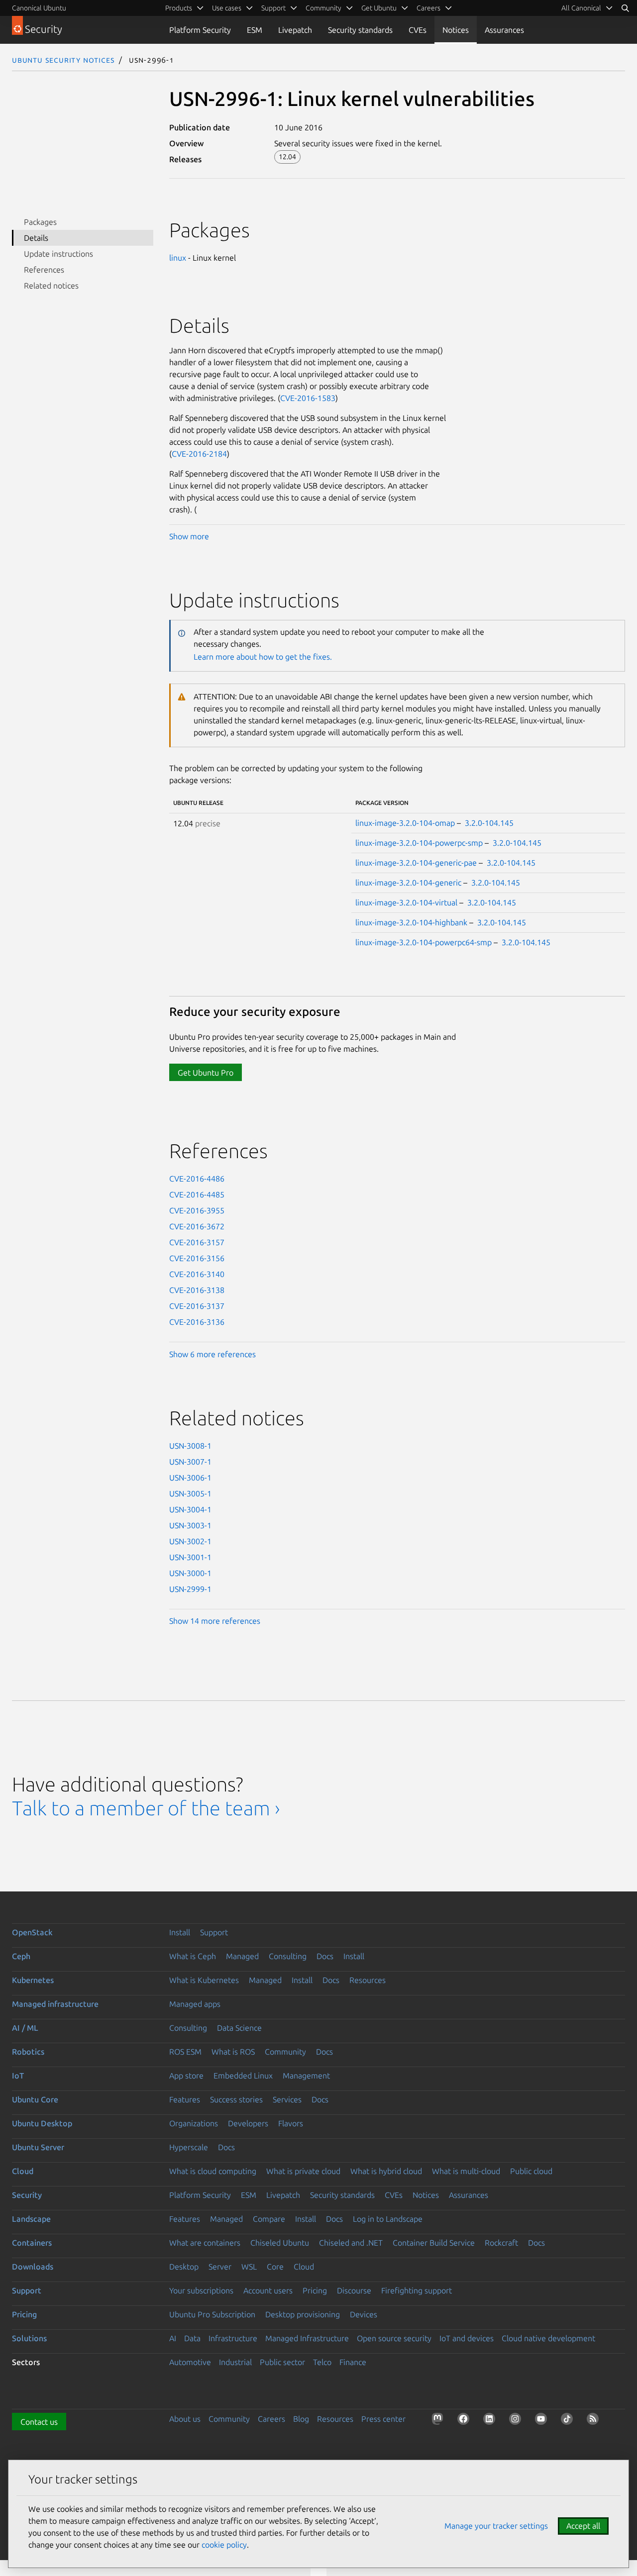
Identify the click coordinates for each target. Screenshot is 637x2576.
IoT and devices (467, 2338)
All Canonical (581, 8)
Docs (325, 1956)
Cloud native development (548, 2338)
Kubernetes (33, 1980)
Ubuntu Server (38, 2147)
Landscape (31, 2219)
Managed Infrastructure (307, 2338)
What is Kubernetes (204, 1980)
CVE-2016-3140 (197, 1274)
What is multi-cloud (466, 2171)
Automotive (190, 2362)
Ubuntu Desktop (42, 2123)
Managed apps (195, 2004)
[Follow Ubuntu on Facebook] (465, 2421)
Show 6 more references (212, 1354)
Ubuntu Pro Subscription (212, 2314)
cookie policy (224, 2545)
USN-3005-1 (190, 1493)
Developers (248, 2123)
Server (220, 2267)
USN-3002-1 (190, 1541)
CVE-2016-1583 (308, 398)
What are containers (205, 2243)
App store (186, 2076)
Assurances (504, 30)
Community (285, 2052)
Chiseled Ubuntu (280, 2243)
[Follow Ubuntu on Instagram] (517, 2421)
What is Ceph (193, 1956)
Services (287, 2099)
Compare (269, 2219)
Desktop (184, 2267)
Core (275, 2267)
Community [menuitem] (323, 8)
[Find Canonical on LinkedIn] (491, 2421)
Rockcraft (501, 2243)
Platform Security (200, 30)
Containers (32, 2243)
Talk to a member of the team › (146, 1808)
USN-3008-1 (190, 1446)
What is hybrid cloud (386, 2171)
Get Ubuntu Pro (206, 1073)
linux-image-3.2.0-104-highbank (411, 922)
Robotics (28, 2052)
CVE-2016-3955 (197, 1210)
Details (36, 238)
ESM (255, 30)
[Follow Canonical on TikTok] (569, 2421)
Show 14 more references (215, 1621)
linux (178, 258)
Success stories (236, 2099)
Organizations (194, 2123)
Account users (268, 2290)
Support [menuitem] (273, 8)
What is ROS (233, 2052)
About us (185, 2419)
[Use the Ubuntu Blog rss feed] (595, 2421)
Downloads (33, 2267)
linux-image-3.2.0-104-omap (405, 823)
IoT (18, 2076)
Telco (322, 2362)
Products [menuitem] (179, 8)
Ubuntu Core (35, 2099)
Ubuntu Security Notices (63, 60)
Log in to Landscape (388, 2219)
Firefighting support (417, 2290)
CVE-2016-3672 (197, 1226)
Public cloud (531, 2171)
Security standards (360, 30)
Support (214, 1932)
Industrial (235, 2362)
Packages (40, 222)
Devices (364, 2314)
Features (185, 2099)
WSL (249, 2267)
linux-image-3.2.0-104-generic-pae (416, 863)
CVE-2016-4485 (197, 1194)
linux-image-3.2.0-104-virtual (406, 902)
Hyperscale (189, 2147)
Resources (368, 1980)
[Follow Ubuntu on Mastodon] (439, 2421)
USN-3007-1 (190, 1462)
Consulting (288, 1956)
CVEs (418, 30)
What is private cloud (303, 2171)
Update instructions (58, 254)
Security (27, 2195)
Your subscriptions (201, 2290)
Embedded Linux (243, 2076)
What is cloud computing (213, 2171)
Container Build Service (434, 2243)
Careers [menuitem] (428, 8)
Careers (271, 2419)
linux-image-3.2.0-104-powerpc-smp (419, 843)
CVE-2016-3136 (197, 1322)
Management (306, 2076)
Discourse (354, 2290)
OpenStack (32, 1932)
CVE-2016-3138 (197, 1290)
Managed (242, 1956)
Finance (353, 2362)
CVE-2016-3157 (197, 1242)
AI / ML (25, 2028)
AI (173, 2338)
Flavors (291, 2123)
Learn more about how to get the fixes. (263, 657)
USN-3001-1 (190, 1557)
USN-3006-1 (190, 1478)
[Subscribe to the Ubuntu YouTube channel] (543, 2421)
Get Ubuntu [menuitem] (379, 8)
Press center (383, 2419)
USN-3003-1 (190, 1525)
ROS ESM (185, 2052)
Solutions (29, 2338)
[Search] (625, 8)
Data (192, 2338)
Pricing (315, 2290)
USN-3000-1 (190, 1573)
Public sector (282, 2362)
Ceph (21, 1956)
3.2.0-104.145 (489, 823)
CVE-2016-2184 (199, 454)
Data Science (239, 2028)
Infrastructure (233, 2338)
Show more (189, 536)
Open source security (394, 2338)
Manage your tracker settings (496, 2526)
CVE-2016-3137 (197, 1306)
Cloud (23, 2171)
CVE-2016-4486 (197, 1179)
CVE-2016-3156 (197, 1258)
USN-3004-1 (190, 1509)
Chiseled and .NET (351, 2243)
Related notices (51, 286)
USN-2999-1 (190, 1589)
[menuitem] (587, 8)
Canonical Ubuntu (39, 8)
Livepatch (295, 30)
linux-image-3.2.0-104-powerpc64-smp (424, 942)
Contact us (39, 2422)
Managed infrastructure (55, 2004)
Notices (456, 30)
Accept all (583, 2526)
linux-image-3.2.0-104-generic (408, 883)
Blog (301, 2419)
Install (180, 1932)
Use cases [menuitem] (227, 8)
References (44, 270)
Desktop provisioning (303, 2314)
